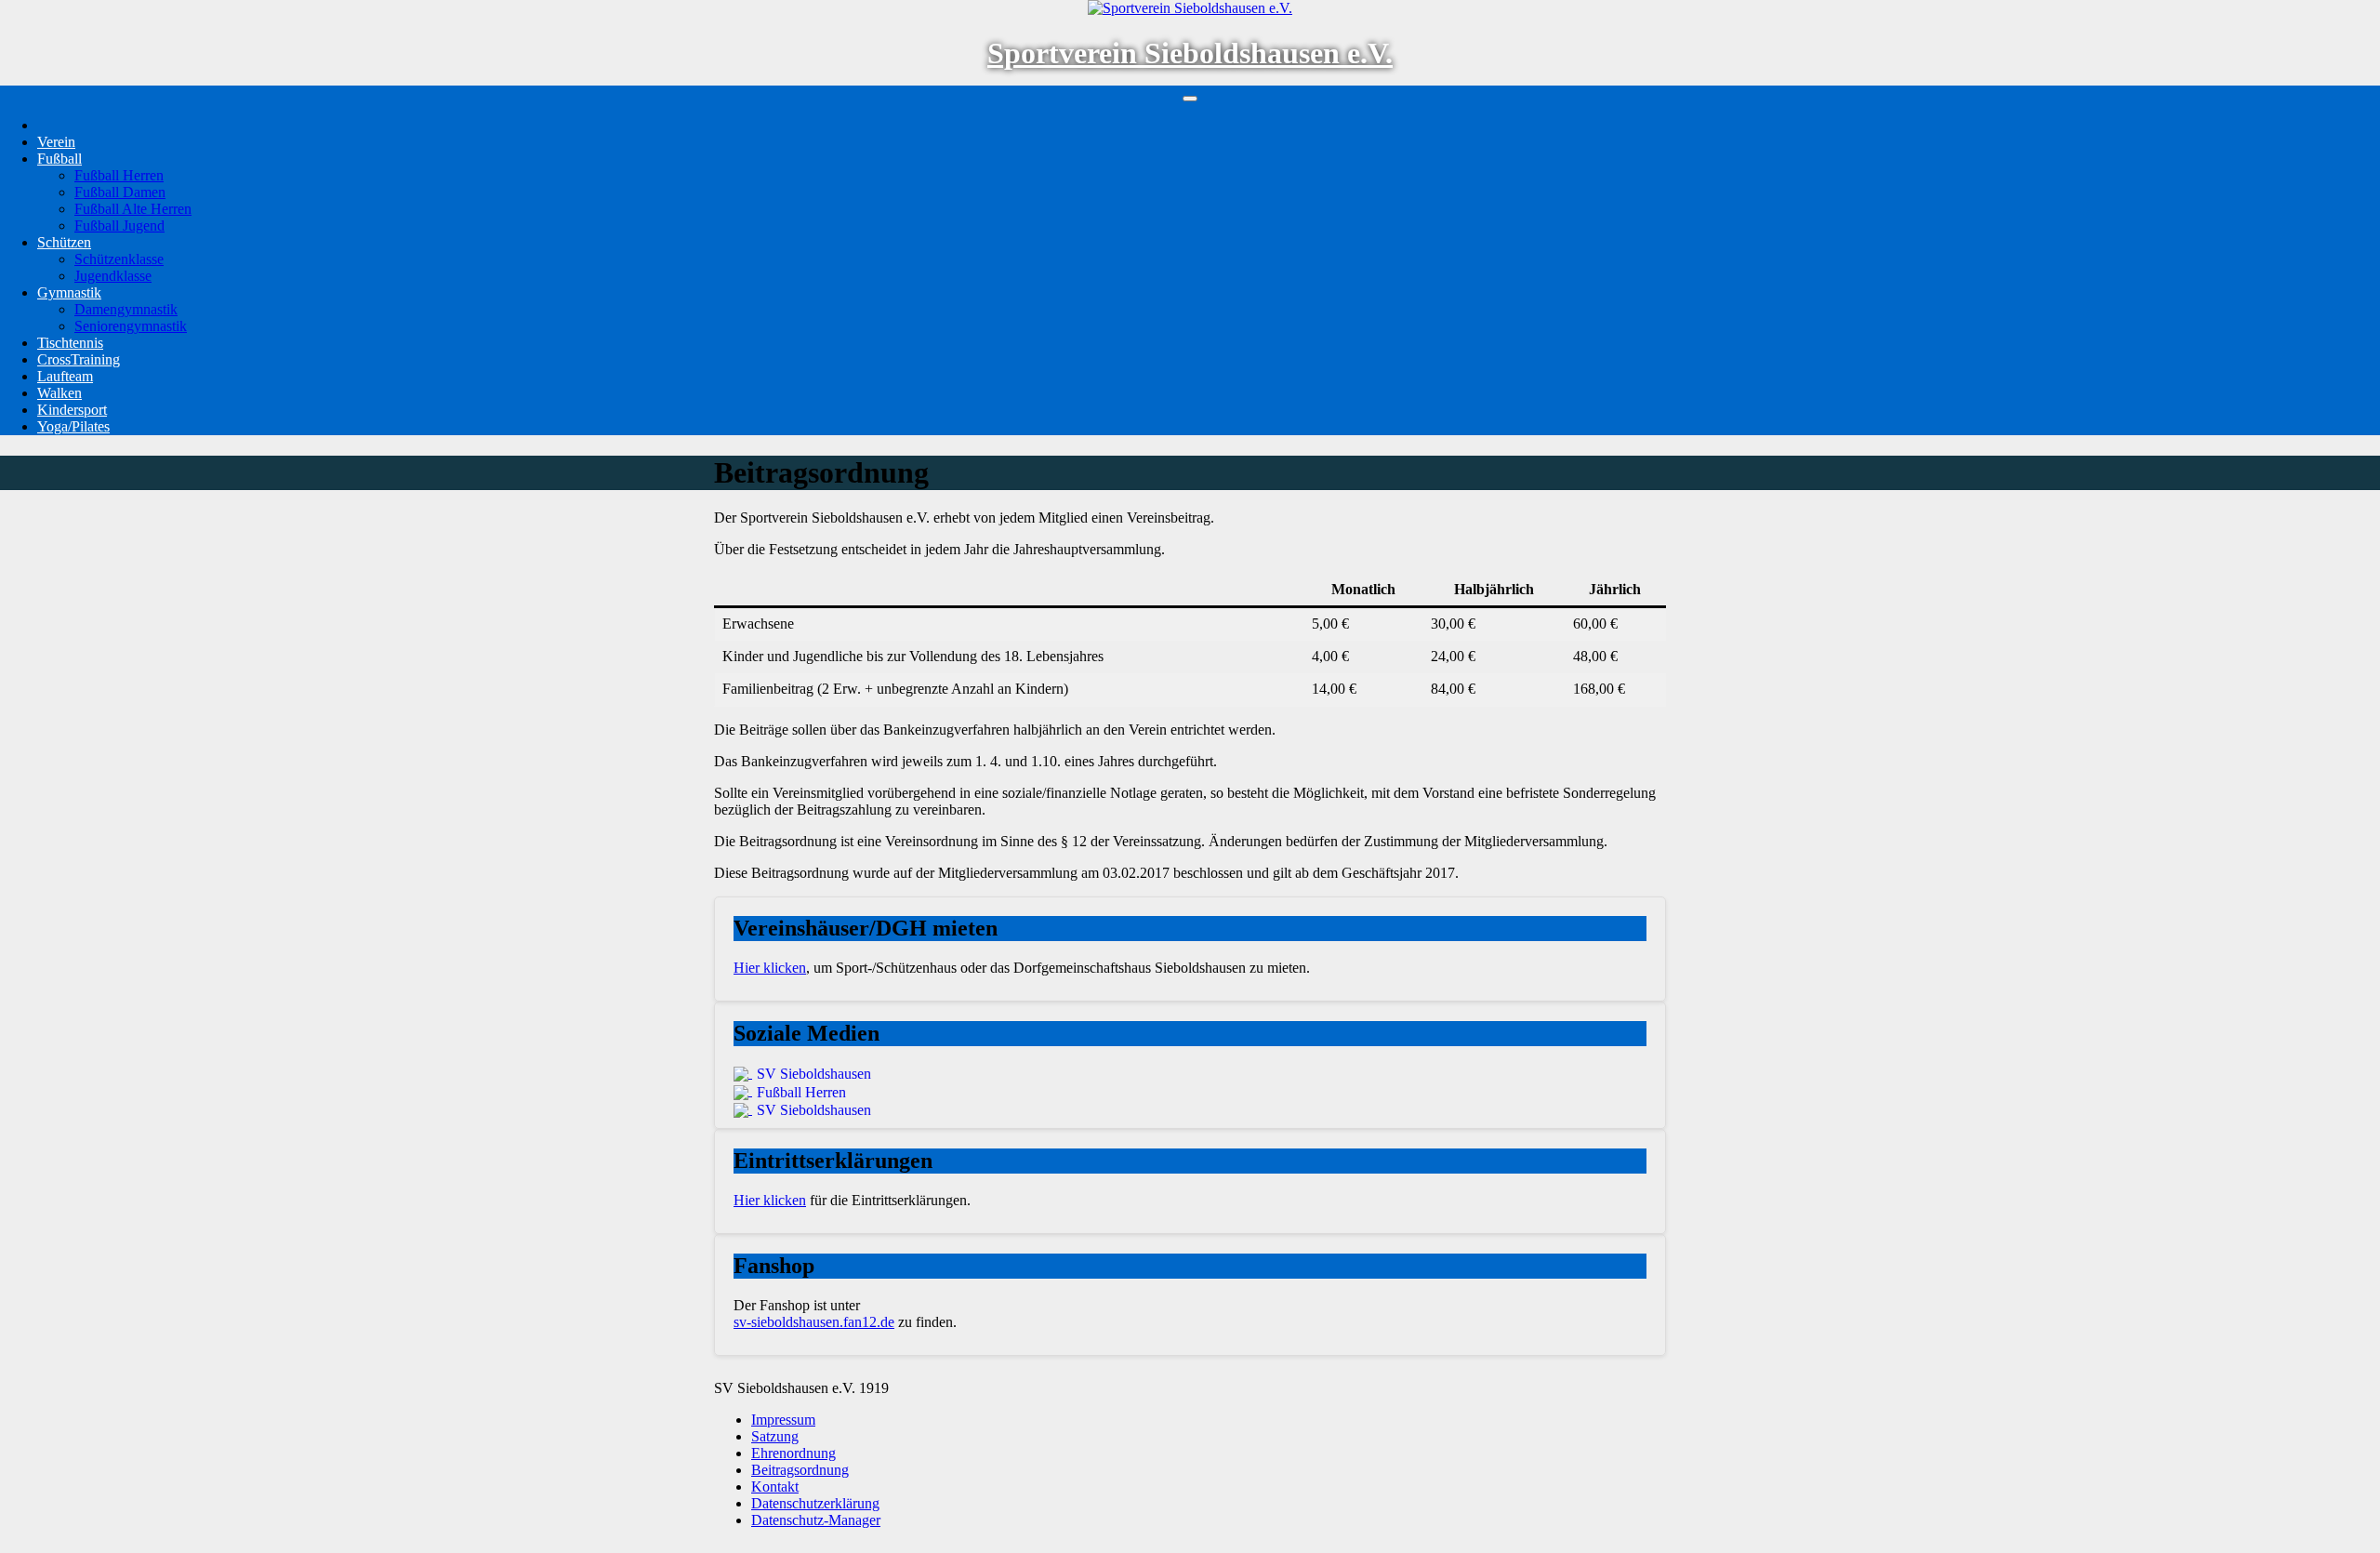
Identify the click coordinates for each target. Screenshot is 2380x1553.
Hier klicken (770, 968)
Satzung (775, 1436)
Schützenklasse (119, 259)
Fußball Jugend (119, 226)
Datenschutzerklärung (815, 1503)
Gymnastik (69, 292)
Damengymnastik (126, 309)
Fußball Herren (119, 175)
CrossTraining (79, 359)
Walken (59, 393)
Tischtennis (70, 343)
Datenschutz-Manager (816, 1520)
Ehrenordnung (793, 1453)
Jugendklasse (113, 276)
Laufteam (65, 376)
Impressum (783, 1420)
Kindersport (72, 410)
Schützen (64, 242)
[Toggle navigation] (1190, 99)
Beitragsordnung (800, 1470)
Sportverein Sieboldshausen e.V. (1190, 53)
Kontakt (775, 1487)
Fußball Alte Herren (133, 209)
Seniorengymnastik (131, 326)
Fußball (59, 159)
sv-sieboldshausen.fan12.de (814, 1322)
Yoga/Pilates (73, 426)
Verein (56, 142)
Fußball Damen (120, 192)
